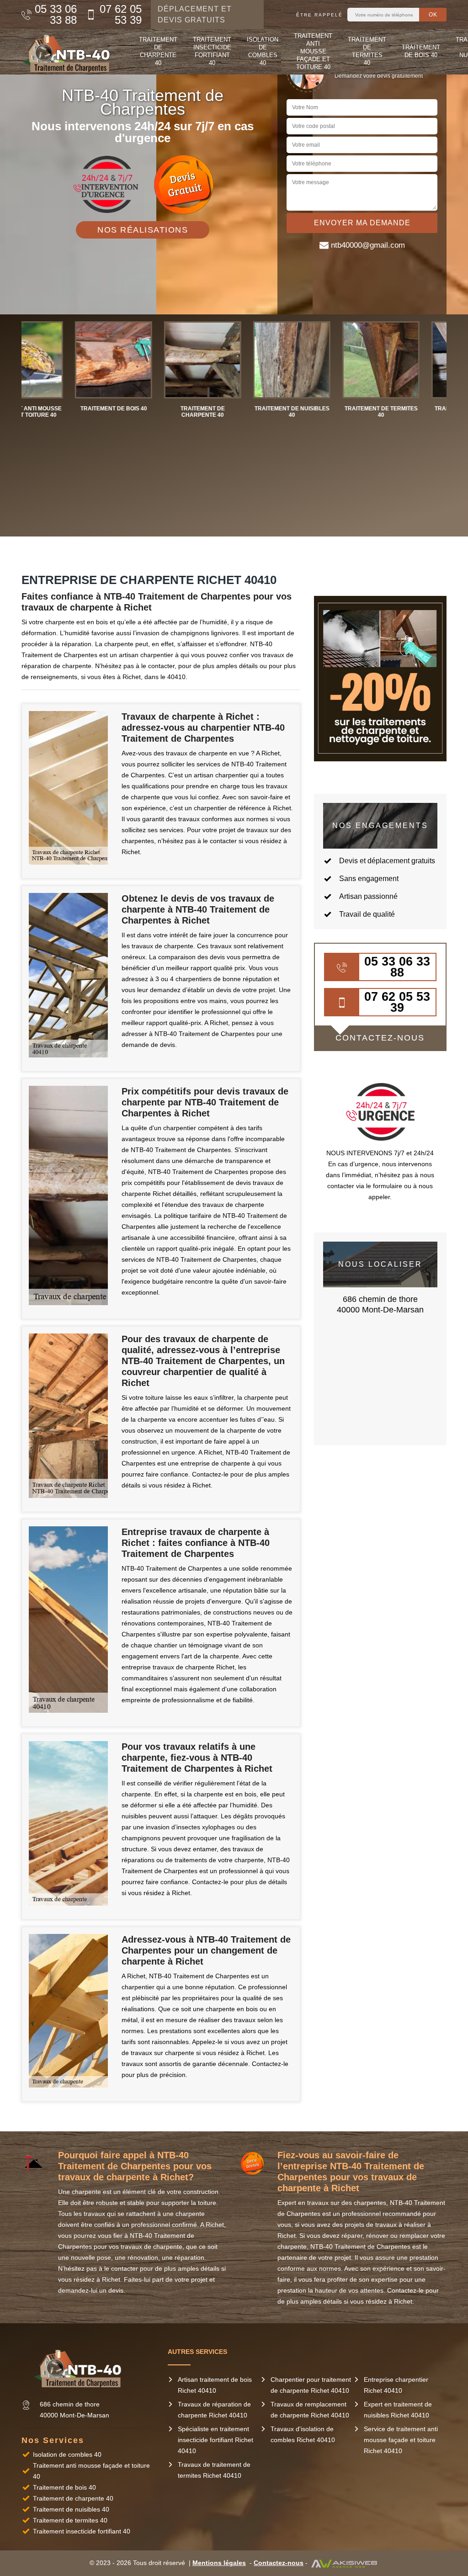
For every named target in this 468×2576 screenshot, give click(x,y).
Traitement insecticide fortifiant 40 (212, 51)
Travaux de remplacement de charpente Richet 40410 (310, 2410)
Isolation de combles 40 (263, 51)
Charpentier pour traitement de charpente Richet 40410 (311, 2385)
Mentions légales (219, 2563)
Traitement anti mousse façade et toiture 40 (313, 51)
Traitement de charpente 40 (158, 51)
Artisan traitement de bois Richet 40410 (215, 2385)
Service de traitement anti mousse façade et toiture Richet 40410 (401, 2440)
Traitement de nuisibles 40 (71, 2509)
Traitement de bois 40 (421, 51)
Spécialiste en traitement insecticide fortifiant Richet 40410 (215, 2440)
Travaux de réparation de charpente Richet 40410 (214, 2410)
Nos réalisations (143, 230)
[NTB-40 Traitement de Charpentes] (69, 52)
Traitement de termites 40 (367, 51)
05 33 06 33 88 (56, 15)
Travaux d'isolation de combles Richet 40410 (303, 2434)
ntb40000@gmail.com (368, 245)
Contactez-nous (279, 2563)
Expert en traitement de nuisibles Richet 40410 (398, 2410)
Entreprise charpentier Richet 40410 (396, 2385)
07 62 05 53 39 (120, 15)
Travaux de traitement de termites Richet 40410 (214, 2470)
